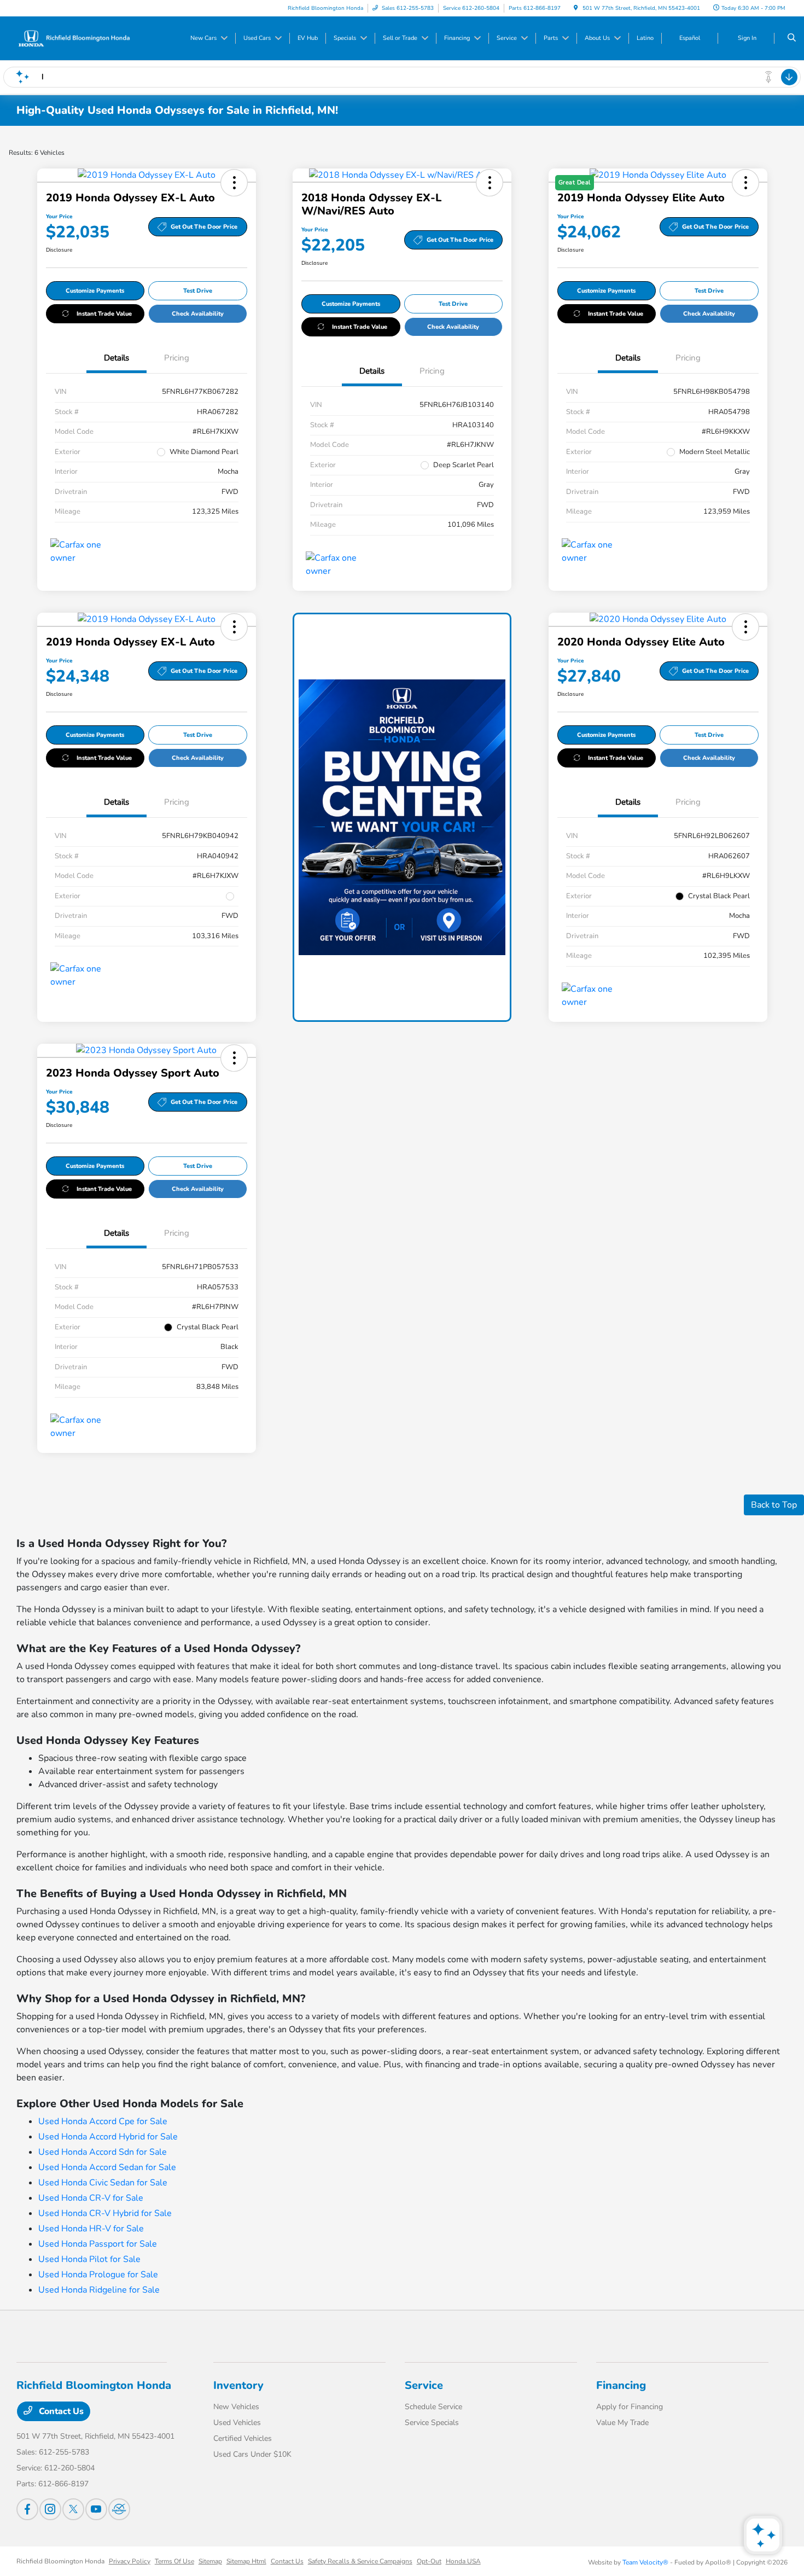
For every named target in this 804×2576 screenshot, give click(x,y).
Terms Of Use (174, 2561)
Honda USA (463, 2561)
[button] (234, 183)
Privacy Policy (130, 2561)
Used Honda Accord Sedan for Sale (107, 2167)
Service (424, 2385)
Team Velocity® (645, 2562)
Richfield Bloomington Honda (60, 2561)
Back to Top (774, 1505)
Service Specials (432, 2423)
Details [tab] (116, 358)
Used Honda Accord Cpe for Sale (103, 2121)
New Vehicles (236, 2407)
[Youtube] (96, 2509)
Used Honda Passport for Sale (98, 2244)
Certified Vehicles (243, 2438)
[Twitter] (73, 2509)
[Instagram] (50, 2509)
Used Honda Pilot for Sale (89, 2259)
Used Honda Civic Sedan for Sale (103, 2183)
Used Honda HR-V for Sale (91, 2229)
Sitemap (210, 2561)
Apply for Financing (630, 2407)
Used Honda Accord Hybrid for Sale (108, 2137)
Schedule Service (433, 2407)
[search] (792, 38)
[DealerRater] (119, 2509)
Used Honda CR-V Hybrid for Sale (105, 2213)
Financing (621, 2385)
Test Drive (198, 291)
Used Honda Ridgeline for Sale (99, 2290)
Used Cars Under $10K (252, 2454)
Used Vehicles (237, 2423)
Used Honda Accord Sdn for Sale (103, 2152)
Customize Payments (95, 291)
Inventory (238, 2385)
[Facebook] (27, 2509)
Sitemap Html (246, 2561)
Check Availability (198, 314)
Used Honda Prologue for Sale (98, 2275)
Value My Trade (622, 2423)
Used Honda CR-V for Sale (91, 2198)
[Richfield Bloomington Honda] (74, 38)
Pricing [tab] (177, 358)
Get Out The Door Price (204, 227)
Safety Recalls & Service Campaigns (360, 2561)
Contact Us (60, 2411)
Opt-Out (429, 2561)
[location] (576, 8)
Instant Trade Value (104, 314)
